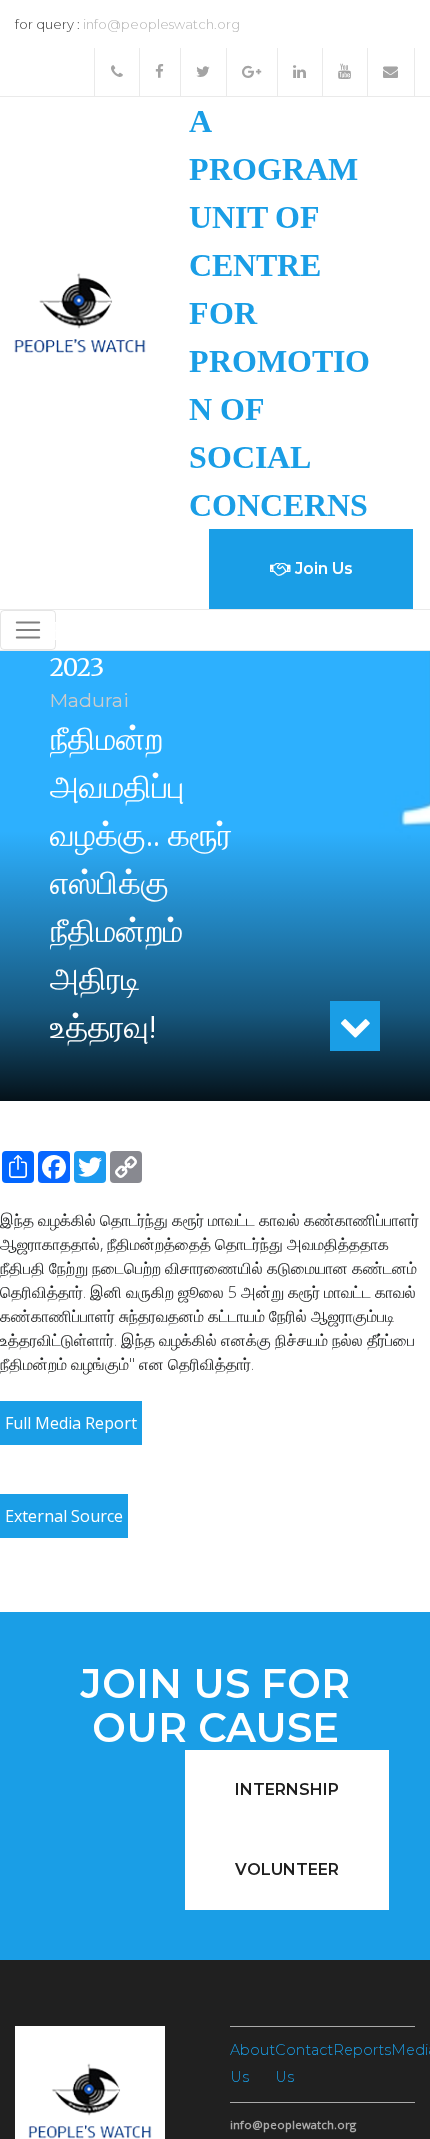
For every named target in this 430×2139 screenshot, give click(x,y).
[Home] (80, 311)
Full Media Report (71, 1423)
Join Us (322, 568)
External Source (64, 1516)
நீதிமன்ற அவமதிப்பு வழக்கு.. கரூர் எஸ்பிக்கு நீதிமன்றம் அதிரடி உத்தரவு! (141, 882)
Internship (287, 1789)
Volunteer (287, 1869)
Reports (362, 2050)
